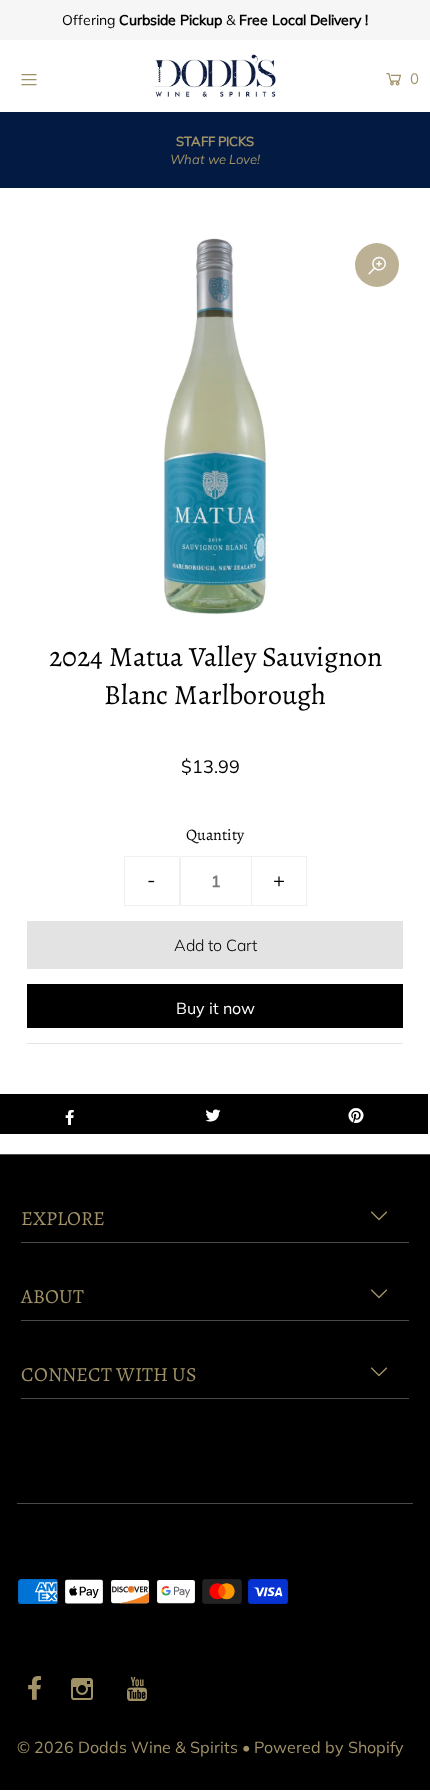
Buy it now (215, 1008)
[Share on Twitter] (212, 1114)
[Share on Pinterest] (356, 1114)
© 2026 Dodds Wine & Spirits (127, 1747)
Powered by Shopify (329, 1747)
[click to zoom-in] (377, 265)
